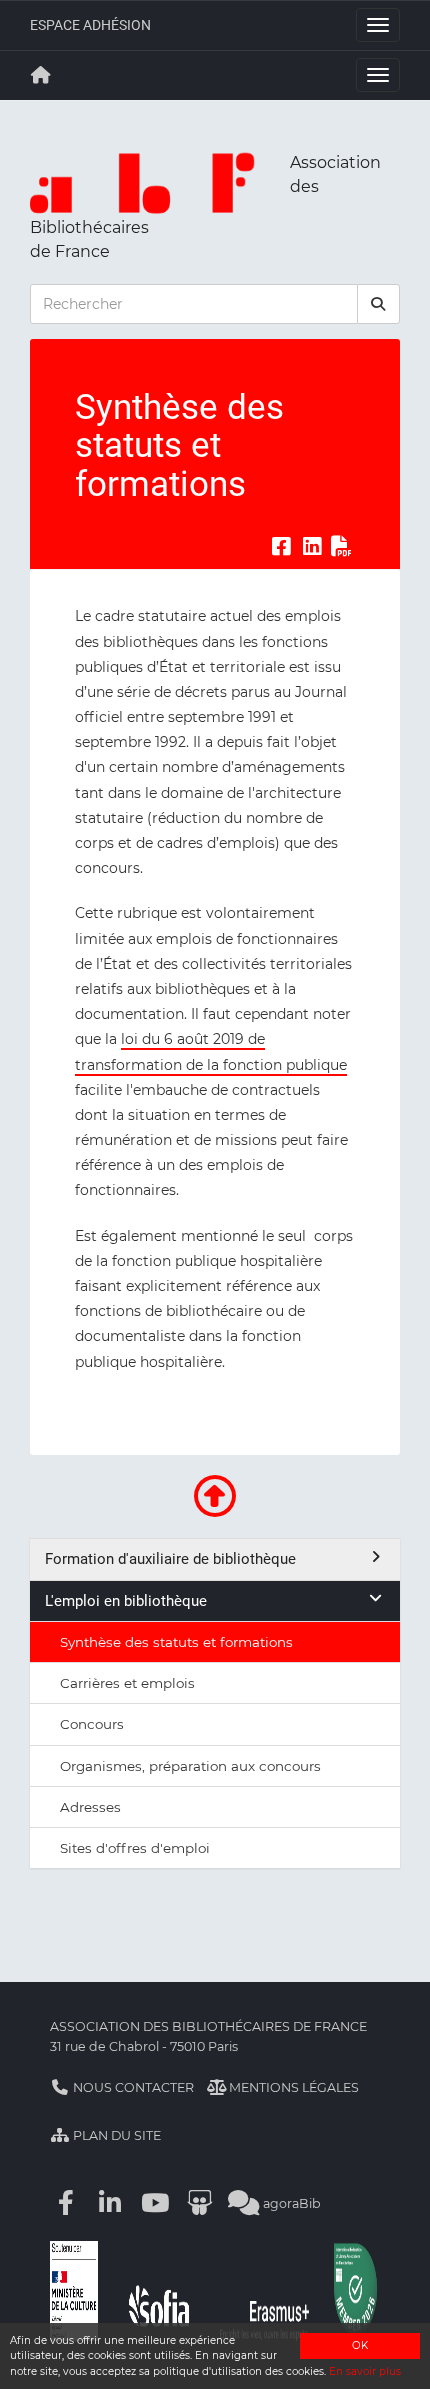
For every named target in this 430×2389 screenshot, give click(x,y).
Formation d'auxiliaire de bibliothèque (170, 1559)
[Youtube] (155, 2203)
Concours (92, 1724)
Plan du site (115, 2135)
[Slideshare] (200, 2203)
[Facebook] (66, 2203)
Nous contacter (132, 2087)
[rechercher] (379, 304)
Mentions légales (292, 2087)
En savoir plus (365, 2371)
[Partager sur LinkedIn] (312, 546)
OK (360, 2345)
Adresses (90, 1807)
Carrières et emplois (127, 1683)
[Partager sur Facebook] (281, 546)
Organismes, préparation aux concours (190, 1766)
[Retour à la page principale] (41, 75)
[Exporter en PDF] (342, 546)
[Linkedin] (111, 2203)
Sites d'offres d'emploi (135, 1848)
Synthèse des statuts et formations (176, 1642)
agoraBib (290, 2203)
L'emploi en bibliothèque (126, 1601)
